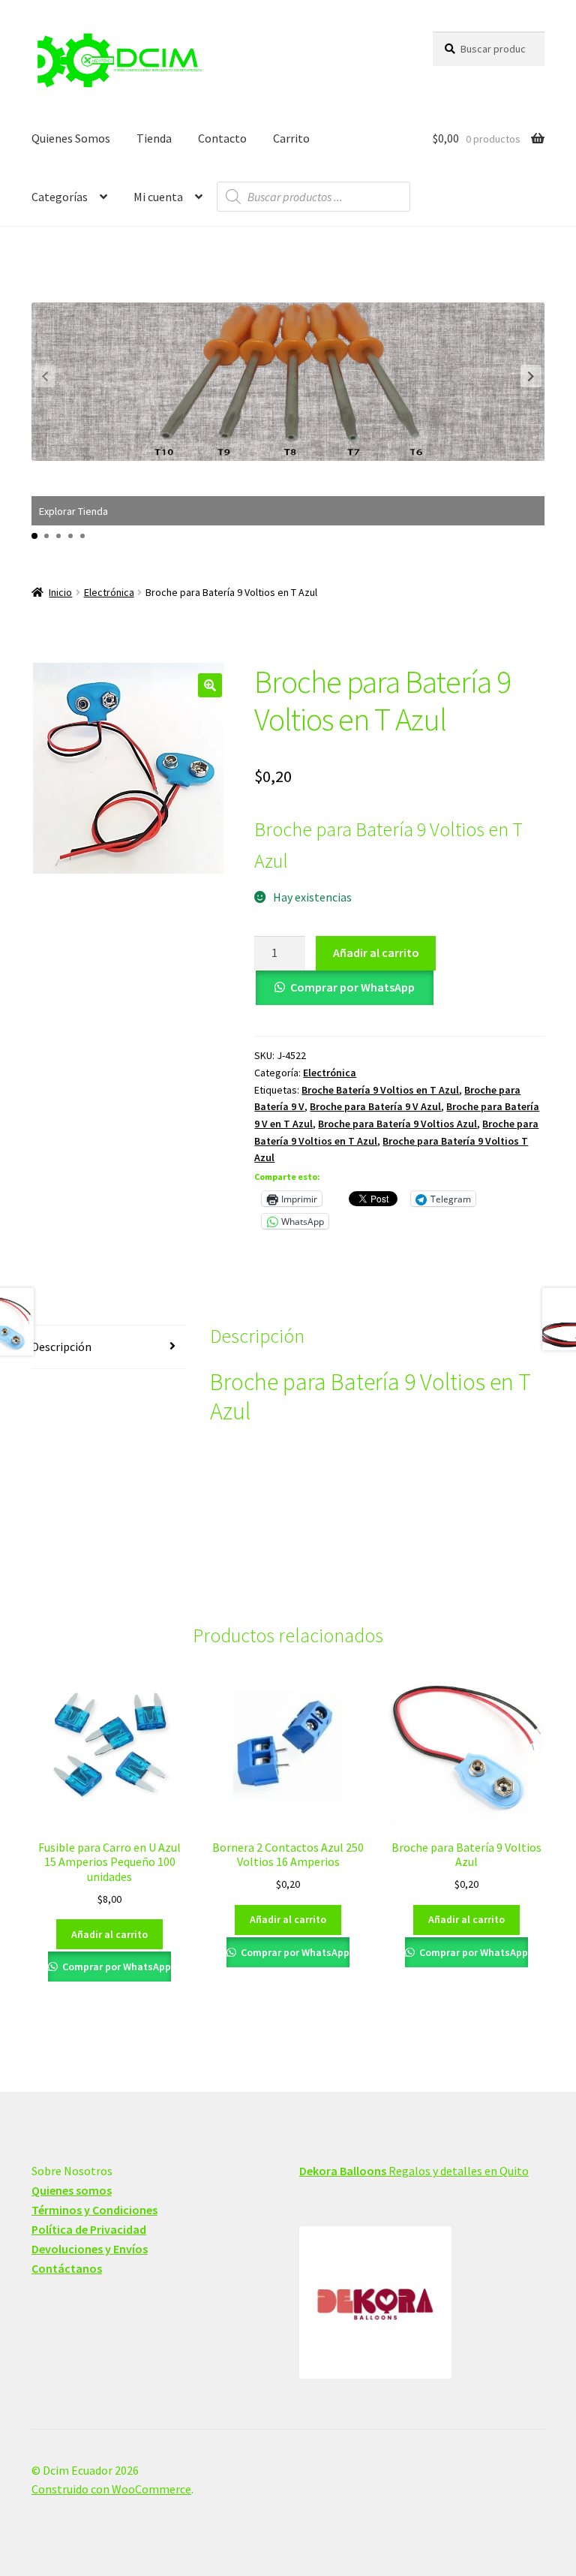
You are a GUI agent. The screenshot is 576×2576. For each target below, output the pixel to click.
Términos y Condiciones (94, 2210)
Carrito (291, 138)
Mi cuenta (158, 197)
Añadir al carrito (376, 952)
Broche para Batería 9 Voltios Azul (397, 1124)
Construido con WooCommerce (111, 2489)
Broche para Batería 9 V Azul (375, 1106)
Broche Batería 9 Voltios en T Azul (380, 1090)
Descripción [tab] (61, 1347)
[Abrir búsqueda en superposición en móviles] (313, 197)
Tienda (154, 138)
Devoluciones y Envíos (90, 2249)
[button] (531, 376)
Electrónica (109, 592)
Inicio (60, 592)
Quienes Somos (71, 138)
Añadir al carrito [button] (109, 1934)
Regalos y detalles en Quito (414, 2171)
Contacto (222, 138)
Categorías (60, 197)
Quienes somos (72, 2190)
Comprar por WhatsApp (352, 987)
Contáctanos (67, 2268)
